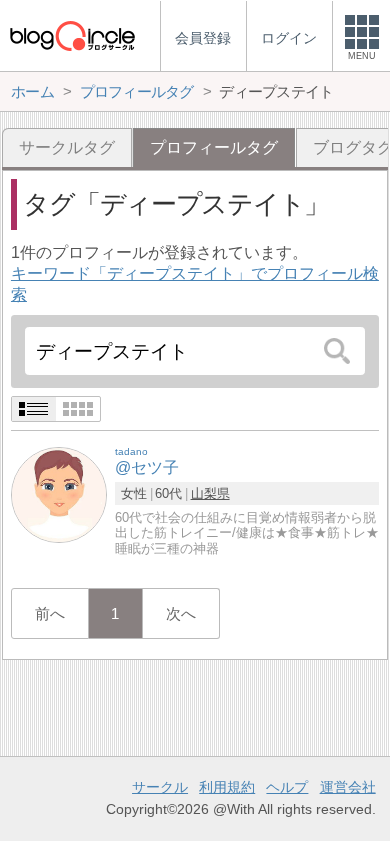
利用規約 (227, 787)
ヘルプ (287, 787)
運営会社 (348, 787)
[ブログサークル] (72, 35)
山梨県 (210, 493)
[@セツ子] (59, 494)
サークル (160, 787)
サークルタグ (67, 147)
